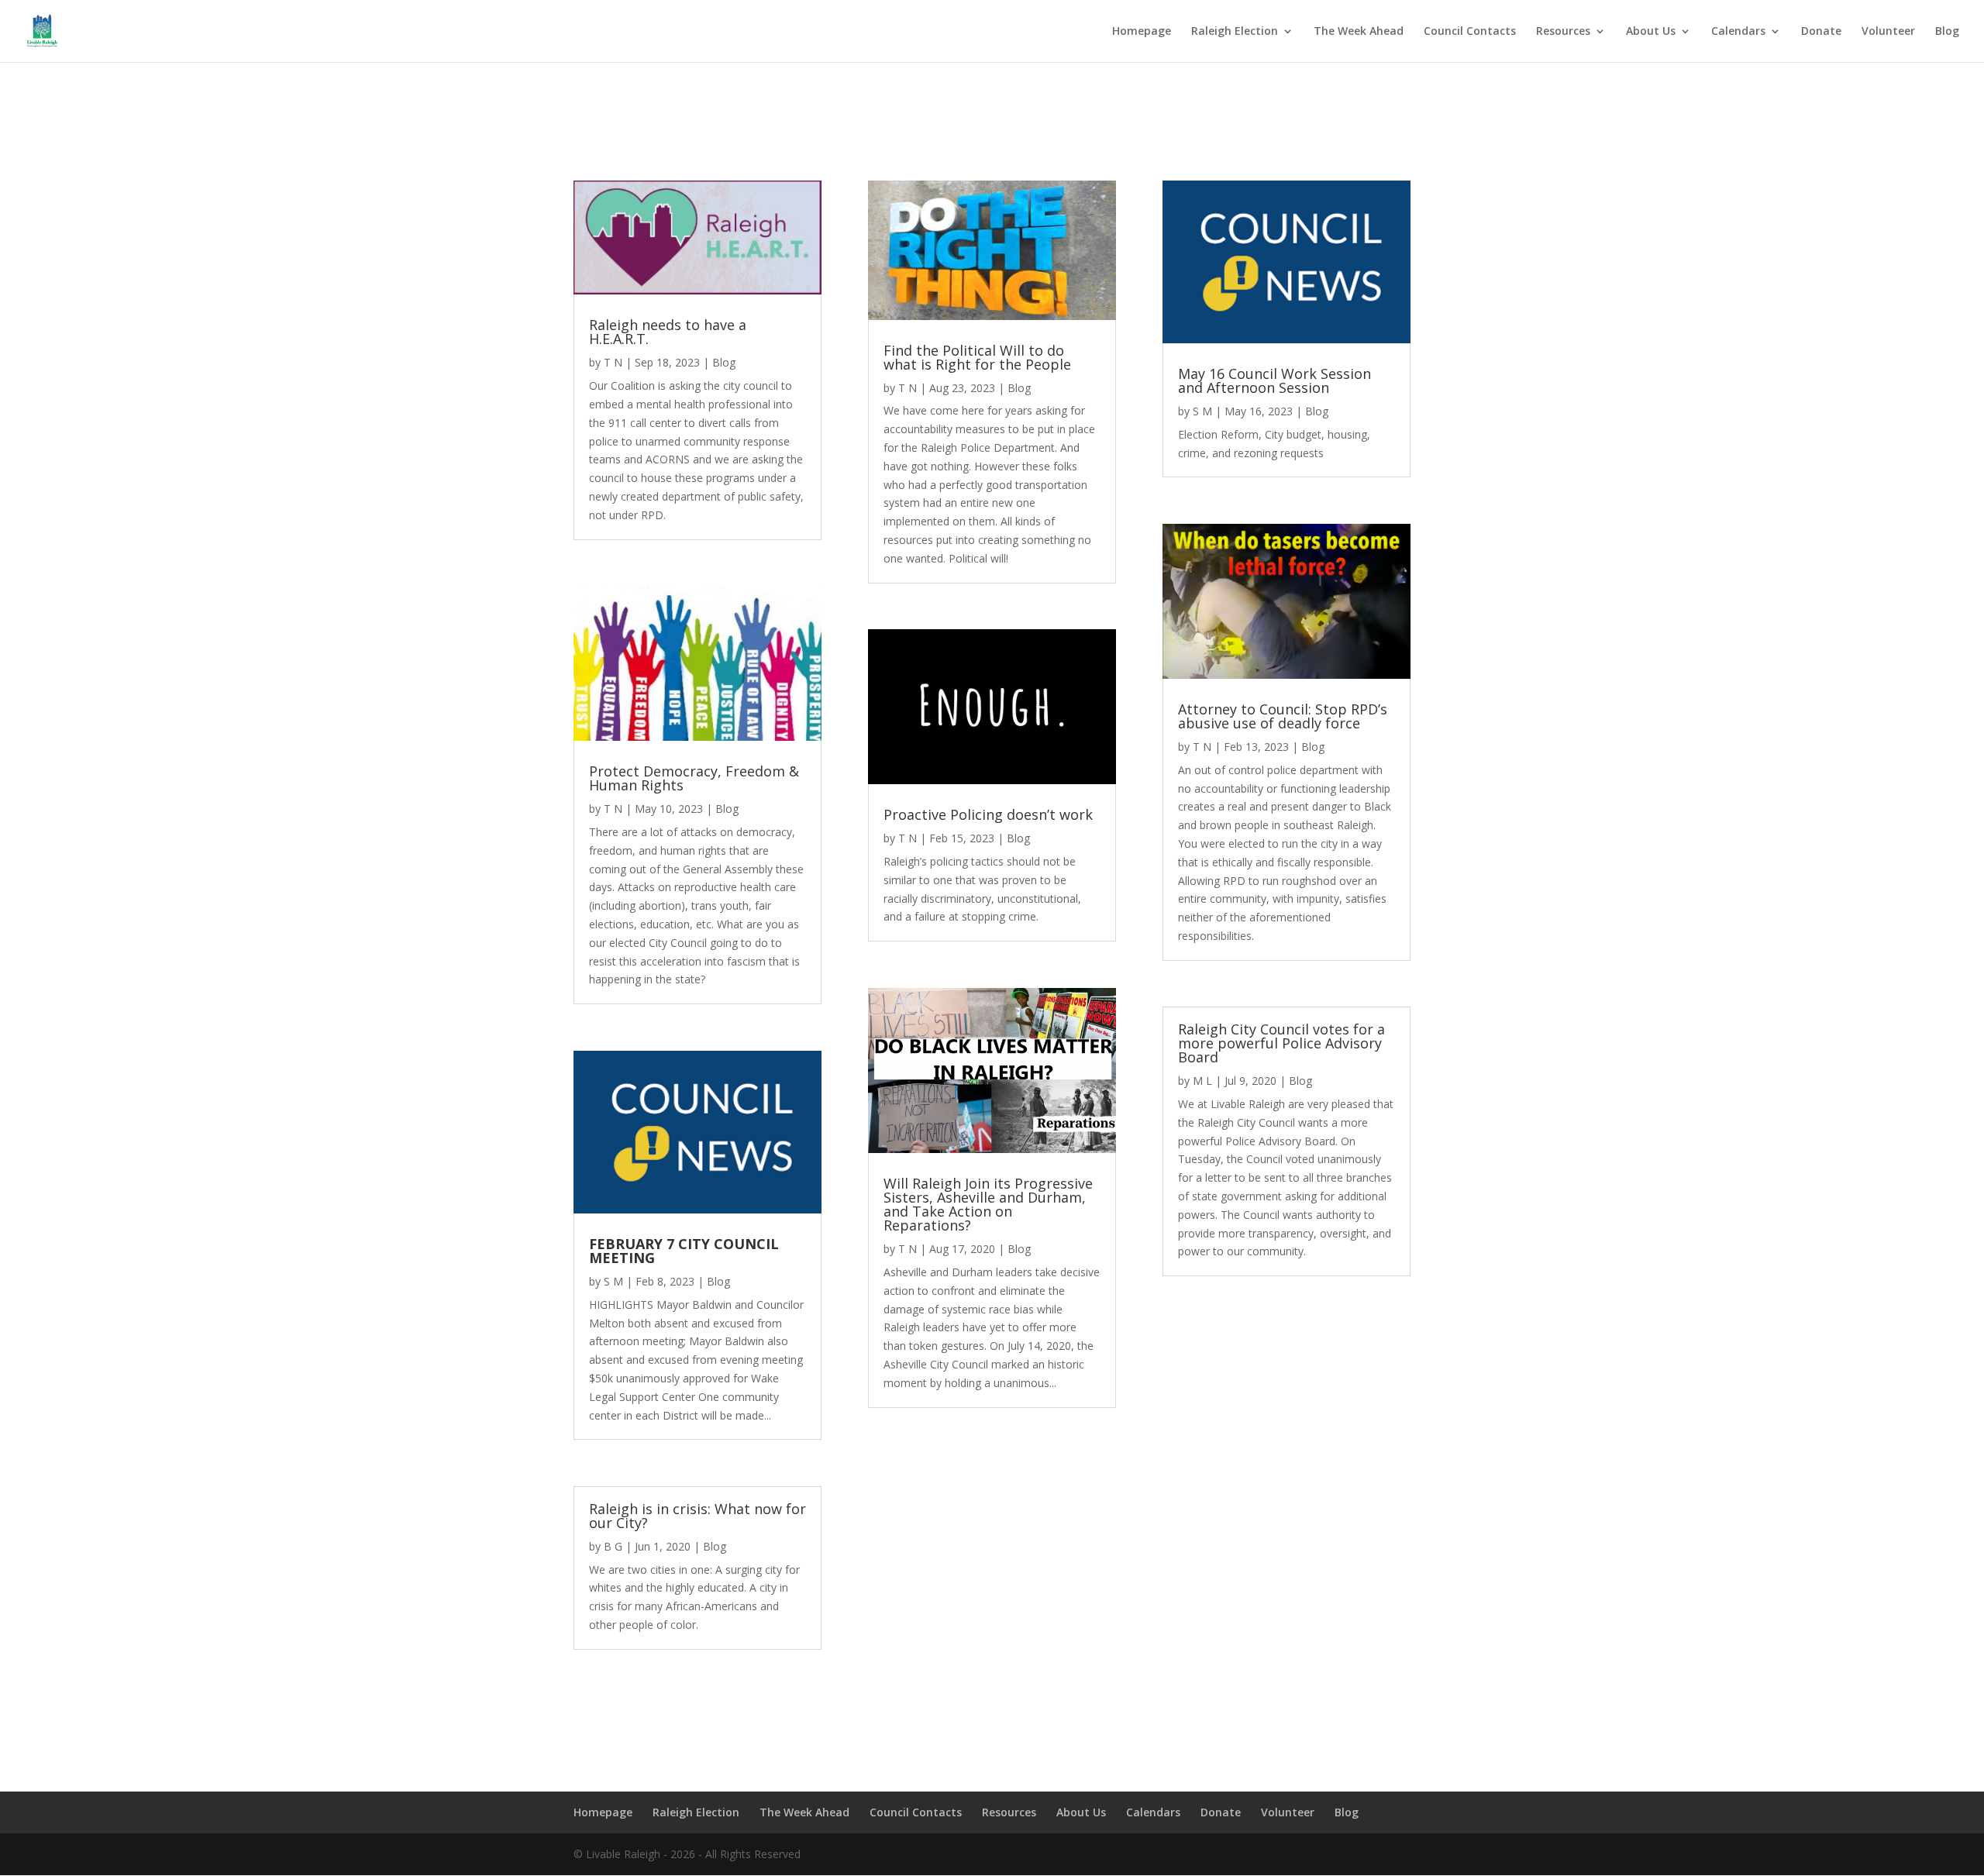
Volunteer (1888, 32)
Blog (1947, 32)
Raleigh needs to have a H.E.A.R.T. (668, 332)
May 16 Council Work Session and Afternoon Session (1274, 380)
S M (613, 1281)
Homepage (1142, 32)
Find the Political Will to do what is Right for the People (977, 357)
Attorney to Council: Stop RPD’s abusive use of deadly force (1283, 716)
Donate (1821, 32)
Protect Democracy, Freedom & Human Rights (694, 778)
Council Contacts (1470, 32)
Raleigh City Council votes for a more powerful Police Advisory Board (1281, 1043)
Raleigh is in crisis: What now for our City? (697, 1516)
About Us (1651, 32)
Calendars (1738, 32)
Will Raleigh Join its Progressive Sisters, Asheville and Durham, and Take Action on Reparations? (988, 1204)
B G (613, 1546)
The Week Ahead (1359, 32)
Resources (1563, 32)
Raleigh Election (1235, 32)
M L (1202, 1081)
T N (613, 362)
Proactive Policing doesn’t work (988, 814)
